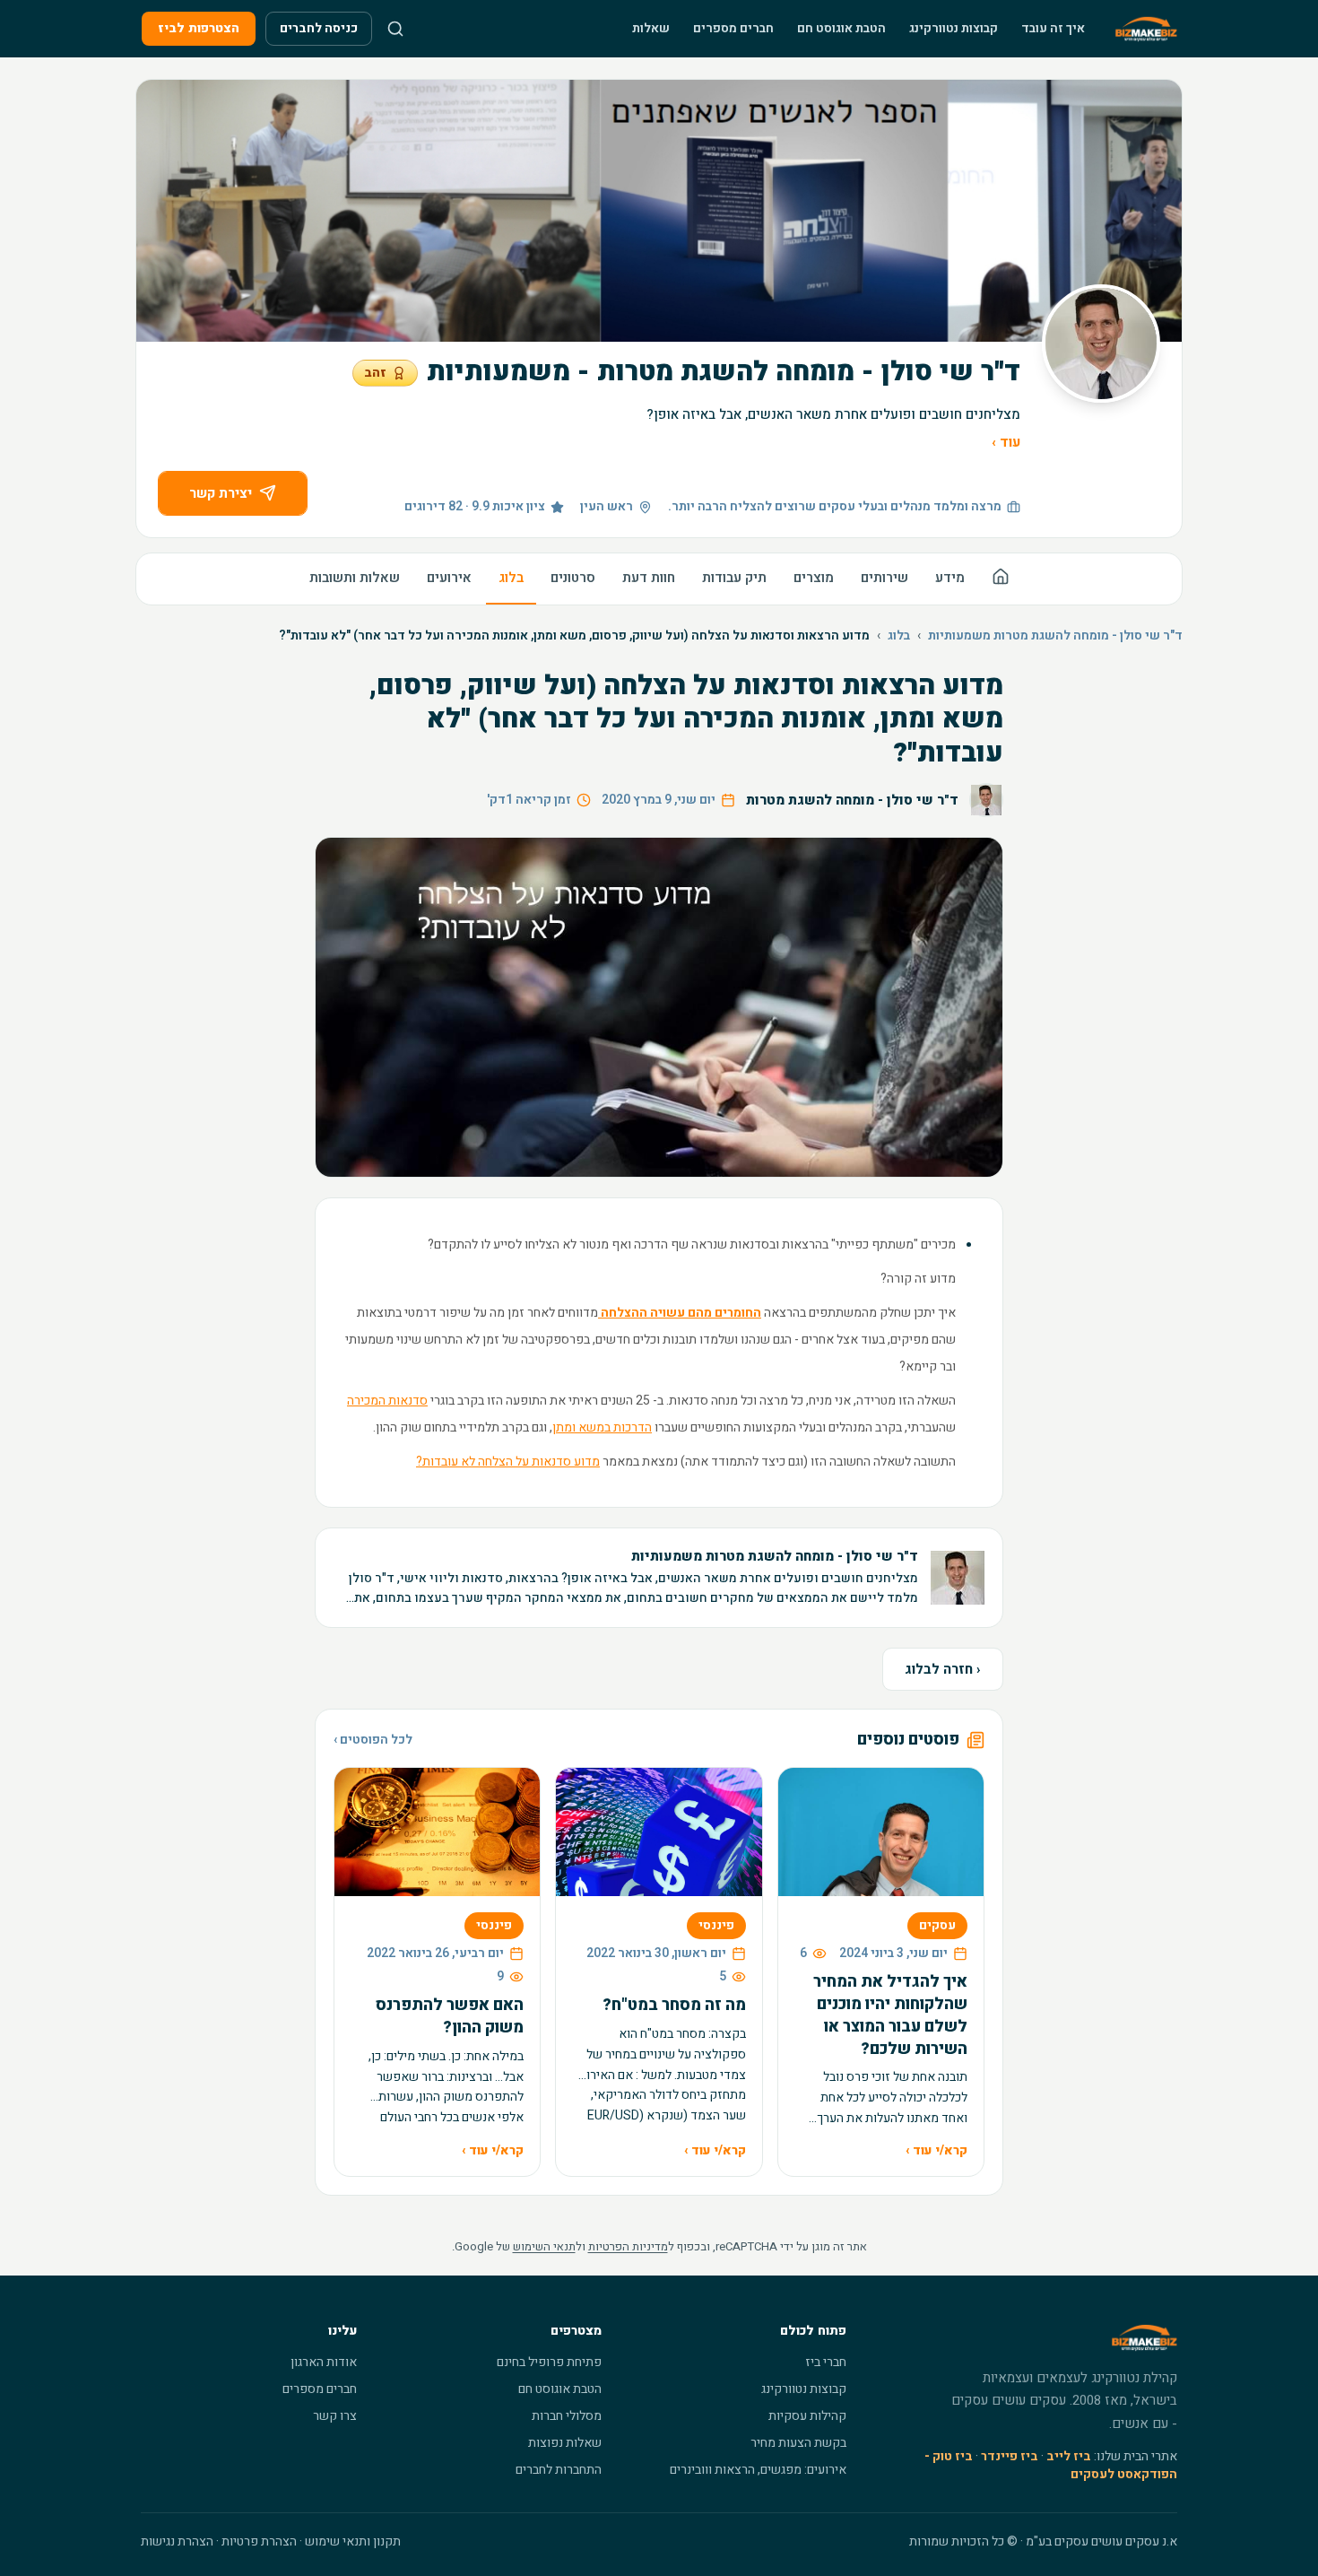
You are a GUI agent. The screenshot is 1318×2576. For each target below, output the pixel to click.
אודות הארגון (324, 2362)
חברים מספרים (733, 28)
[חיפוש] (395, 29)
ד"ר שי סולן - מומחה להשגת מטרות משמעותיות (1055, 636)
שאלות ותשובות (355, 578)
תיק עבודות (734, 578)
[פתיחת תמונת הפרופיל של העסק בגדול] (1101, 344)
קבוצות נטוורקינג (954, 28)
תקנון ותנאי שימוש (353, 2541)
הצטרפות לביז (199, 28)
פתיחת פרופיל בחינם (549, 2362)
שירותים (884, 578)
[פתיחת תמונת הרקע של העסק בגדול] (659, 211)
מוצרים (814, 578)
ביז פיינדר (1010, 2456)
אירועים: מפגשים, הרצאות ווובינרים (758, 2470)
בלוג (511, 578)
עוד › (1006, 442)
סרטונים (573, 578)
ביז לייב (1069, 2456)
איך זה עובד (1053, 28)
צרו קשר (335, 2416)
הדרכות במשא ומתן (602, 1427)
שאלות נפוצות (565, 2443)
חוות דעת (649, 578)
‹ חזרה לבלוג (943, 1669)
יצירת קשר (221, 493)
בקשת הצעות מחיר (798, 2443)
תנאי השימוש (544, 2246)
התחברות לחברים (559, 2470)
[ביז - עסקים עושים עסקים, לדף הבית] (1146, 29)
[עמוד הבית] (1001, 579)
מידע (950, 578)
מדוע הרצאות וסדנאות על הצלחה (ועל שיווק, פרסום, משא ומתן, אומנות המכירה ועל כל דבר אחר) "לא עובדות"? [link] (574, 636)
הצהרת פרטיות (259, 2541)
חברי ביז (826, 2362)
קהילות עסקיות (807, 2416)
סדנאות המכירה (387, 1401)
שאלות (651, 28)
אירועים (449, 578)
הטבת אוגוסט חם (841, 28)
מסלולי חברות (567, 2416)
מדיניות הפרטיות (628, 2246)
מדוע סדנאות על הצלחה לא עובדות (508, 1462)
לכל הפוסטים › (373, 1740)
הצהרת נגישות (177, 2541)
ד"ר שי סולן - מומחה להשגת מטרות (852, 800)
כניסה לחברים (319, 28)
